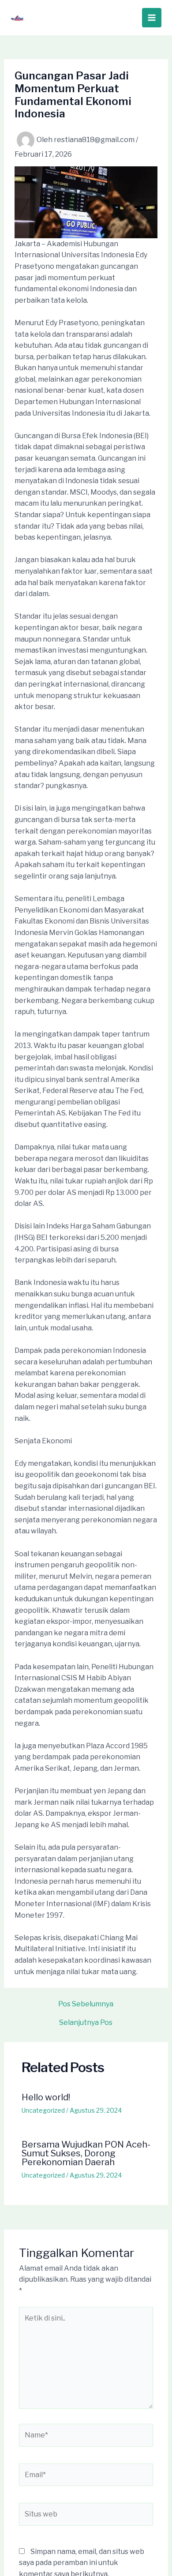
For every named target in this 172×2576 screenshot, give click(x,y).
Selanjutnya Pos (86, 2023)
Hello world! (46, 2097)
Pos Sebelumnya (86, 2004)
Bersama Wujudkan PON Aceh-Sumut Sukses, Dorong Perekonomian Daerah (86, 2153)
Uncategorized (43, 2110)
